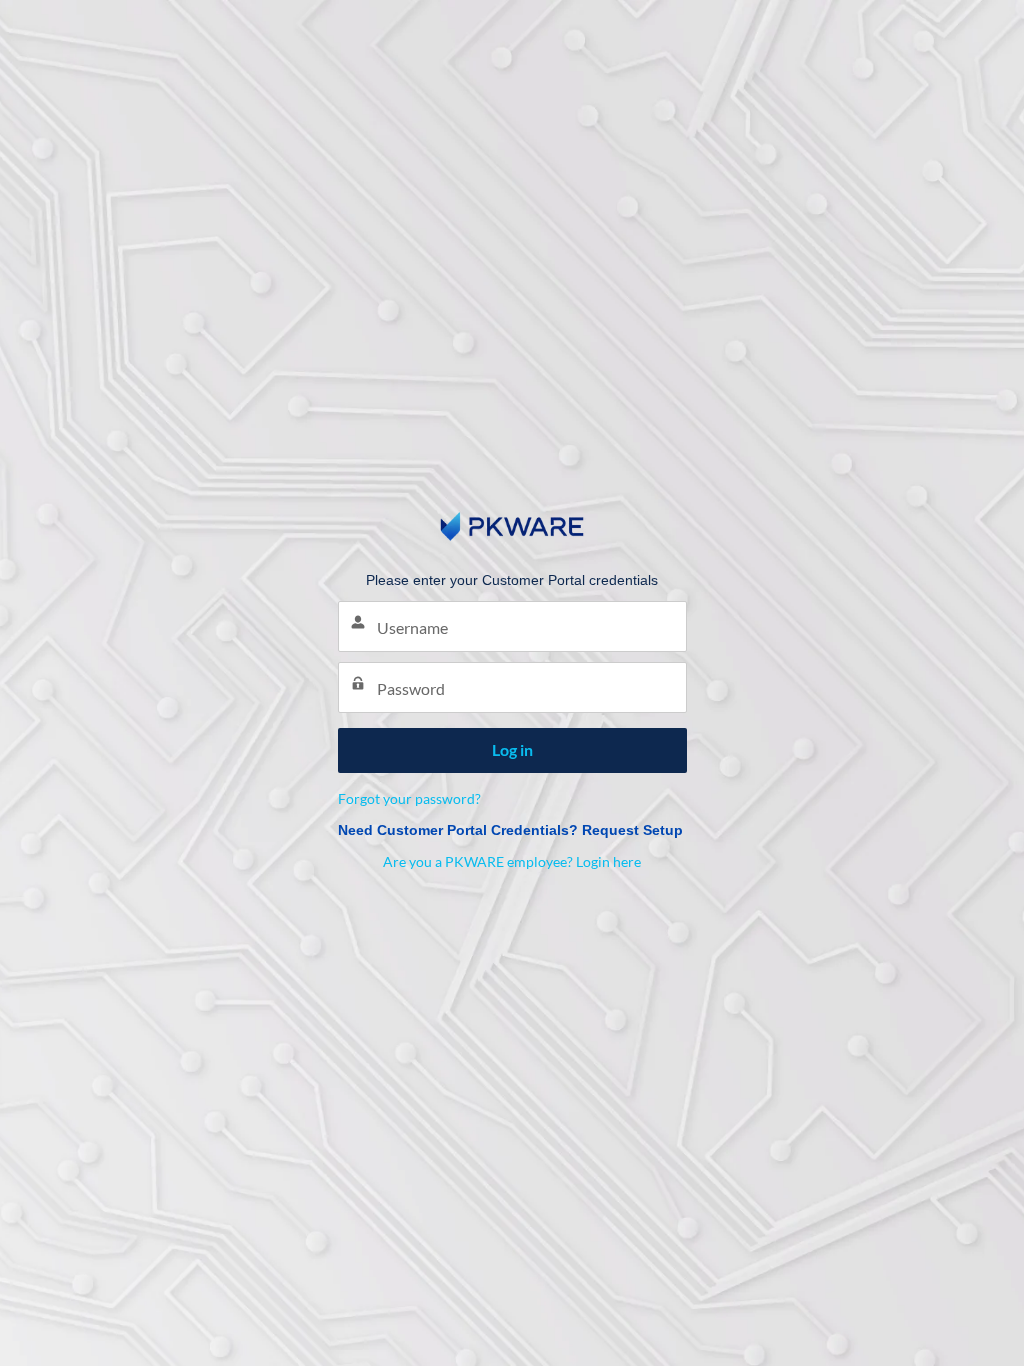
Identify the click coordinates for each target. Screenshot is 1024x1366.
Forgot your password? (409, 798)
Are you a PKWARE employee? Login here (512, 861)
